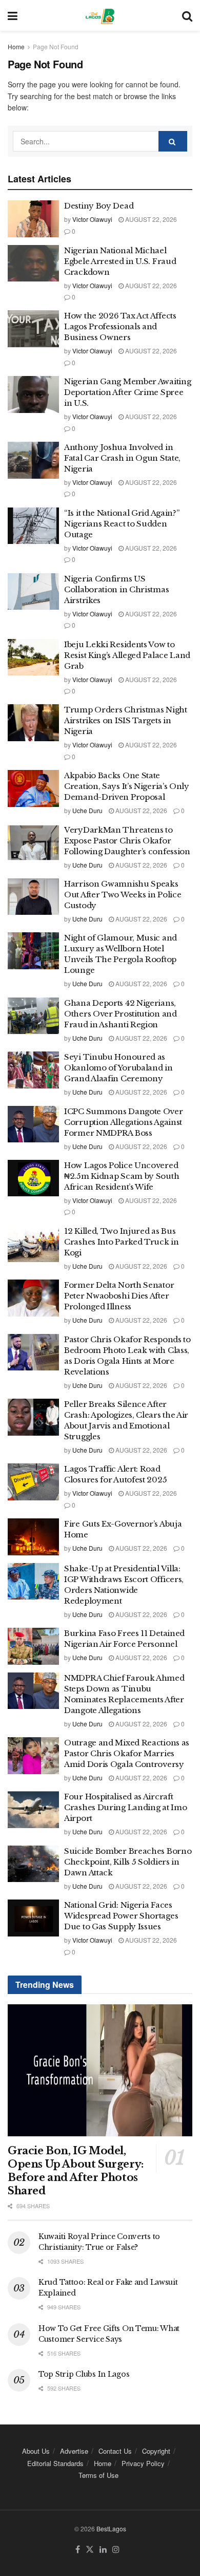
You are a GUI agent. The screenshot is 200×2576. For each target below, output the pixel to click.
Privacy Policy (143, 2463)
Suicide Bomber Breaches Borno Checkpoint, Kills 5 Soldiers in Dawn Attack (128, 1862)
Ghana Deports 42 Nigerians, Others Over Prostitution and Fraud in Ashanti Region (121, 1014)
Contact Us (115, 2451)
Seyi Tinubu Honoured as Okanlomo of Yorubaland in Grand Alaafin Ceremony (118, 1068)
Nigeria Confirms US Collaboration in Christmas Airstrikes (116, 589)
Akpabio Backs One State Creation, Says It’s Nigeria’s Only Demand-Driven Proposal (127, 786)
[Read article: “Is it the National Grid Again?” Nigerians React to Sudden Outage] (33, 526)
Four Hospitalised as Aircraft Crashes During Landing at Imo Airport (125, 1807)
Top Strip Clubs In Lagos (84, 2374)
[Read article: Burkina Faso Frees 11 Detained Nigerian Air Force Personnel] (33, 1646)
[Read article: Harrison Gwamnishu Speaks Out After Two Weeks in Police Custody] (33, 897)
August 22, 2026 (150, 219)
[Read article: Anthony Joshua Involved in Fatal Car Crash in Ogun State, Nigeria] (33, 460)
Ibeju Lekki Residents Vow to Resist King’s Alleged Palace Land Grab (127, 655)
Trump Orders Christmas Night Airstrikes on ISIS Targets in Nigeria (126, 720)
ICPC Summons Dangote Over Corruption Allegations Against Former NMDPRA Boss (124, 1122)
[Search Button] (187, 15)
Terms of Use (98, 2475)
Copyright (156, 2451)
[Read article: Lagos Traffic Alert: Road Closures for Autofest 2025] (33, 1482)
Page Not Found (56, 46)
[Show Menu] (13, 15)
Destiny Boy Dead (99, 206)
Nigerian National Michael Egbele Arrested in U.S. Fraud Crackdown (120, 261)
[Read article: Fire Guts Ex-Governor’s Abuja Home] (33, 1537)
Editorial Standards (55, 2463)
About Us (36, 2451)
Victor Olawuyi (92, 219)
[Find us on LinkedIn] (103, 2550)
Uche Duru (87, 810)
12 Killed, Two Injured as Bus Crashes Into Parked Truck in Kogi (122, 1242)
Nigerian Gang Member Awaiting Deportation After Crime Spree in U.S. (127, 392)
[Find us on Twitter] (90, 2550)
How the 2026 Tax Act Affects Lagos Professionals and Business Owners (120, 326)
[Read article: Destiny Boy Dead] (33, 219)
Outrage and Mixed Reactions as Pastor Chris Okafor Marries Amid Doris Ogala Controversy (127, 1753)
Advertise (74, 2451)
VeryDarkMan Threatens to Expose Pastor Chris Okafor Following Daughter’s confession (128, 841)
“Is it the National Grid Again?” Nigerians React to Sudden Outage (122, 524)
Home (16, 46)
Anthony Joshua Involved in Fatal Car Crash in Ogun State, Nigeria (122, 458)
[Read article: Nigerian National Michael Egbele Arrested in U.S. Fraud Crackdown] (33, 264)
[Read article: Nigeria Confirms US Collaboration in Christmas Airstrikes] (33, 592)
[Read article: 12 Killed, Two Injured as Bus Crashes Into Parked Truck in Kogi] (33, 1244)
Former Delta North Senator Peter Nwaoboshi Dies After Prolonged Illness (119, 1296)
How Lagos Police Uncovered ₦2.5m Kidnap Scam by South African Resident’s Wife (122, 1176)
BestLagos (111, 2528)
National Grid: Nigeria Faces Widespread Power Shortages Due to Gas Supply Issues (121, 1916)
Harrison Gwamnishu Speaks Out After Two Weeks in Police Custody (123, 895)
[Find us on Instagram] (116, 2550)
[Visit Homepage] (100, 15)
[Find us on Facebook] (78, 2550)
